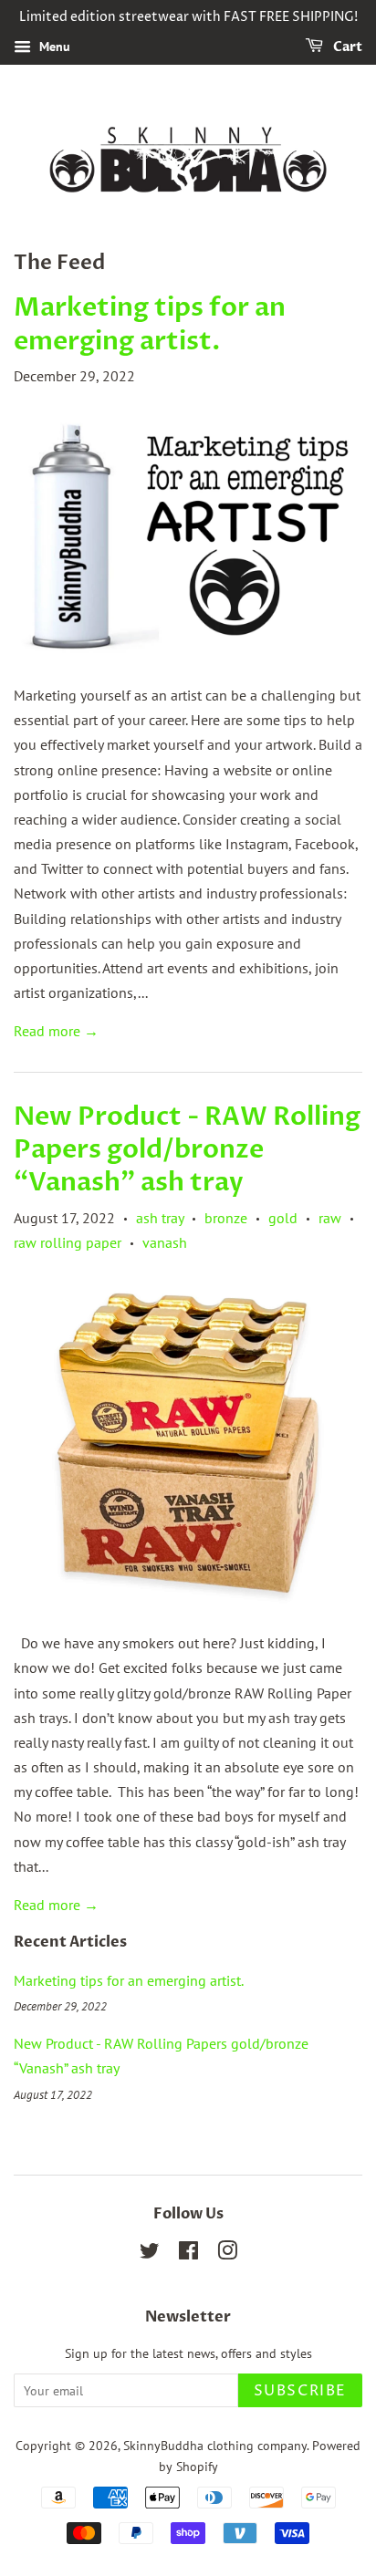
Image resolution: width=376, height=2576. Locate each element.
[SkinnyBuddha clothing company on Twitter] (150, 2254)
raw (330, 1218)
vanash (165, 1242)
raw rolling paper (68, 1242)
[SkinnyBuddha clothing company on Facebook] (188, 2254)
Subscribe (300, 2391)
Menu (53, 47)
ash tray (160, 1218)
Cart (346, 47)
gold (283, 1218)
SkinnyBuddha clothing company (215, 2446)
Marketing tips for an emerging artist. (150, 324)
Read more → (56, 1031)
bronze (226, 1218)
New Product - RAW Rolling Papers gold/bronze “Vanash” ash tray (187, 1150)
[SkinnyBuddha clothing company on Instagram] (227, 2254)
